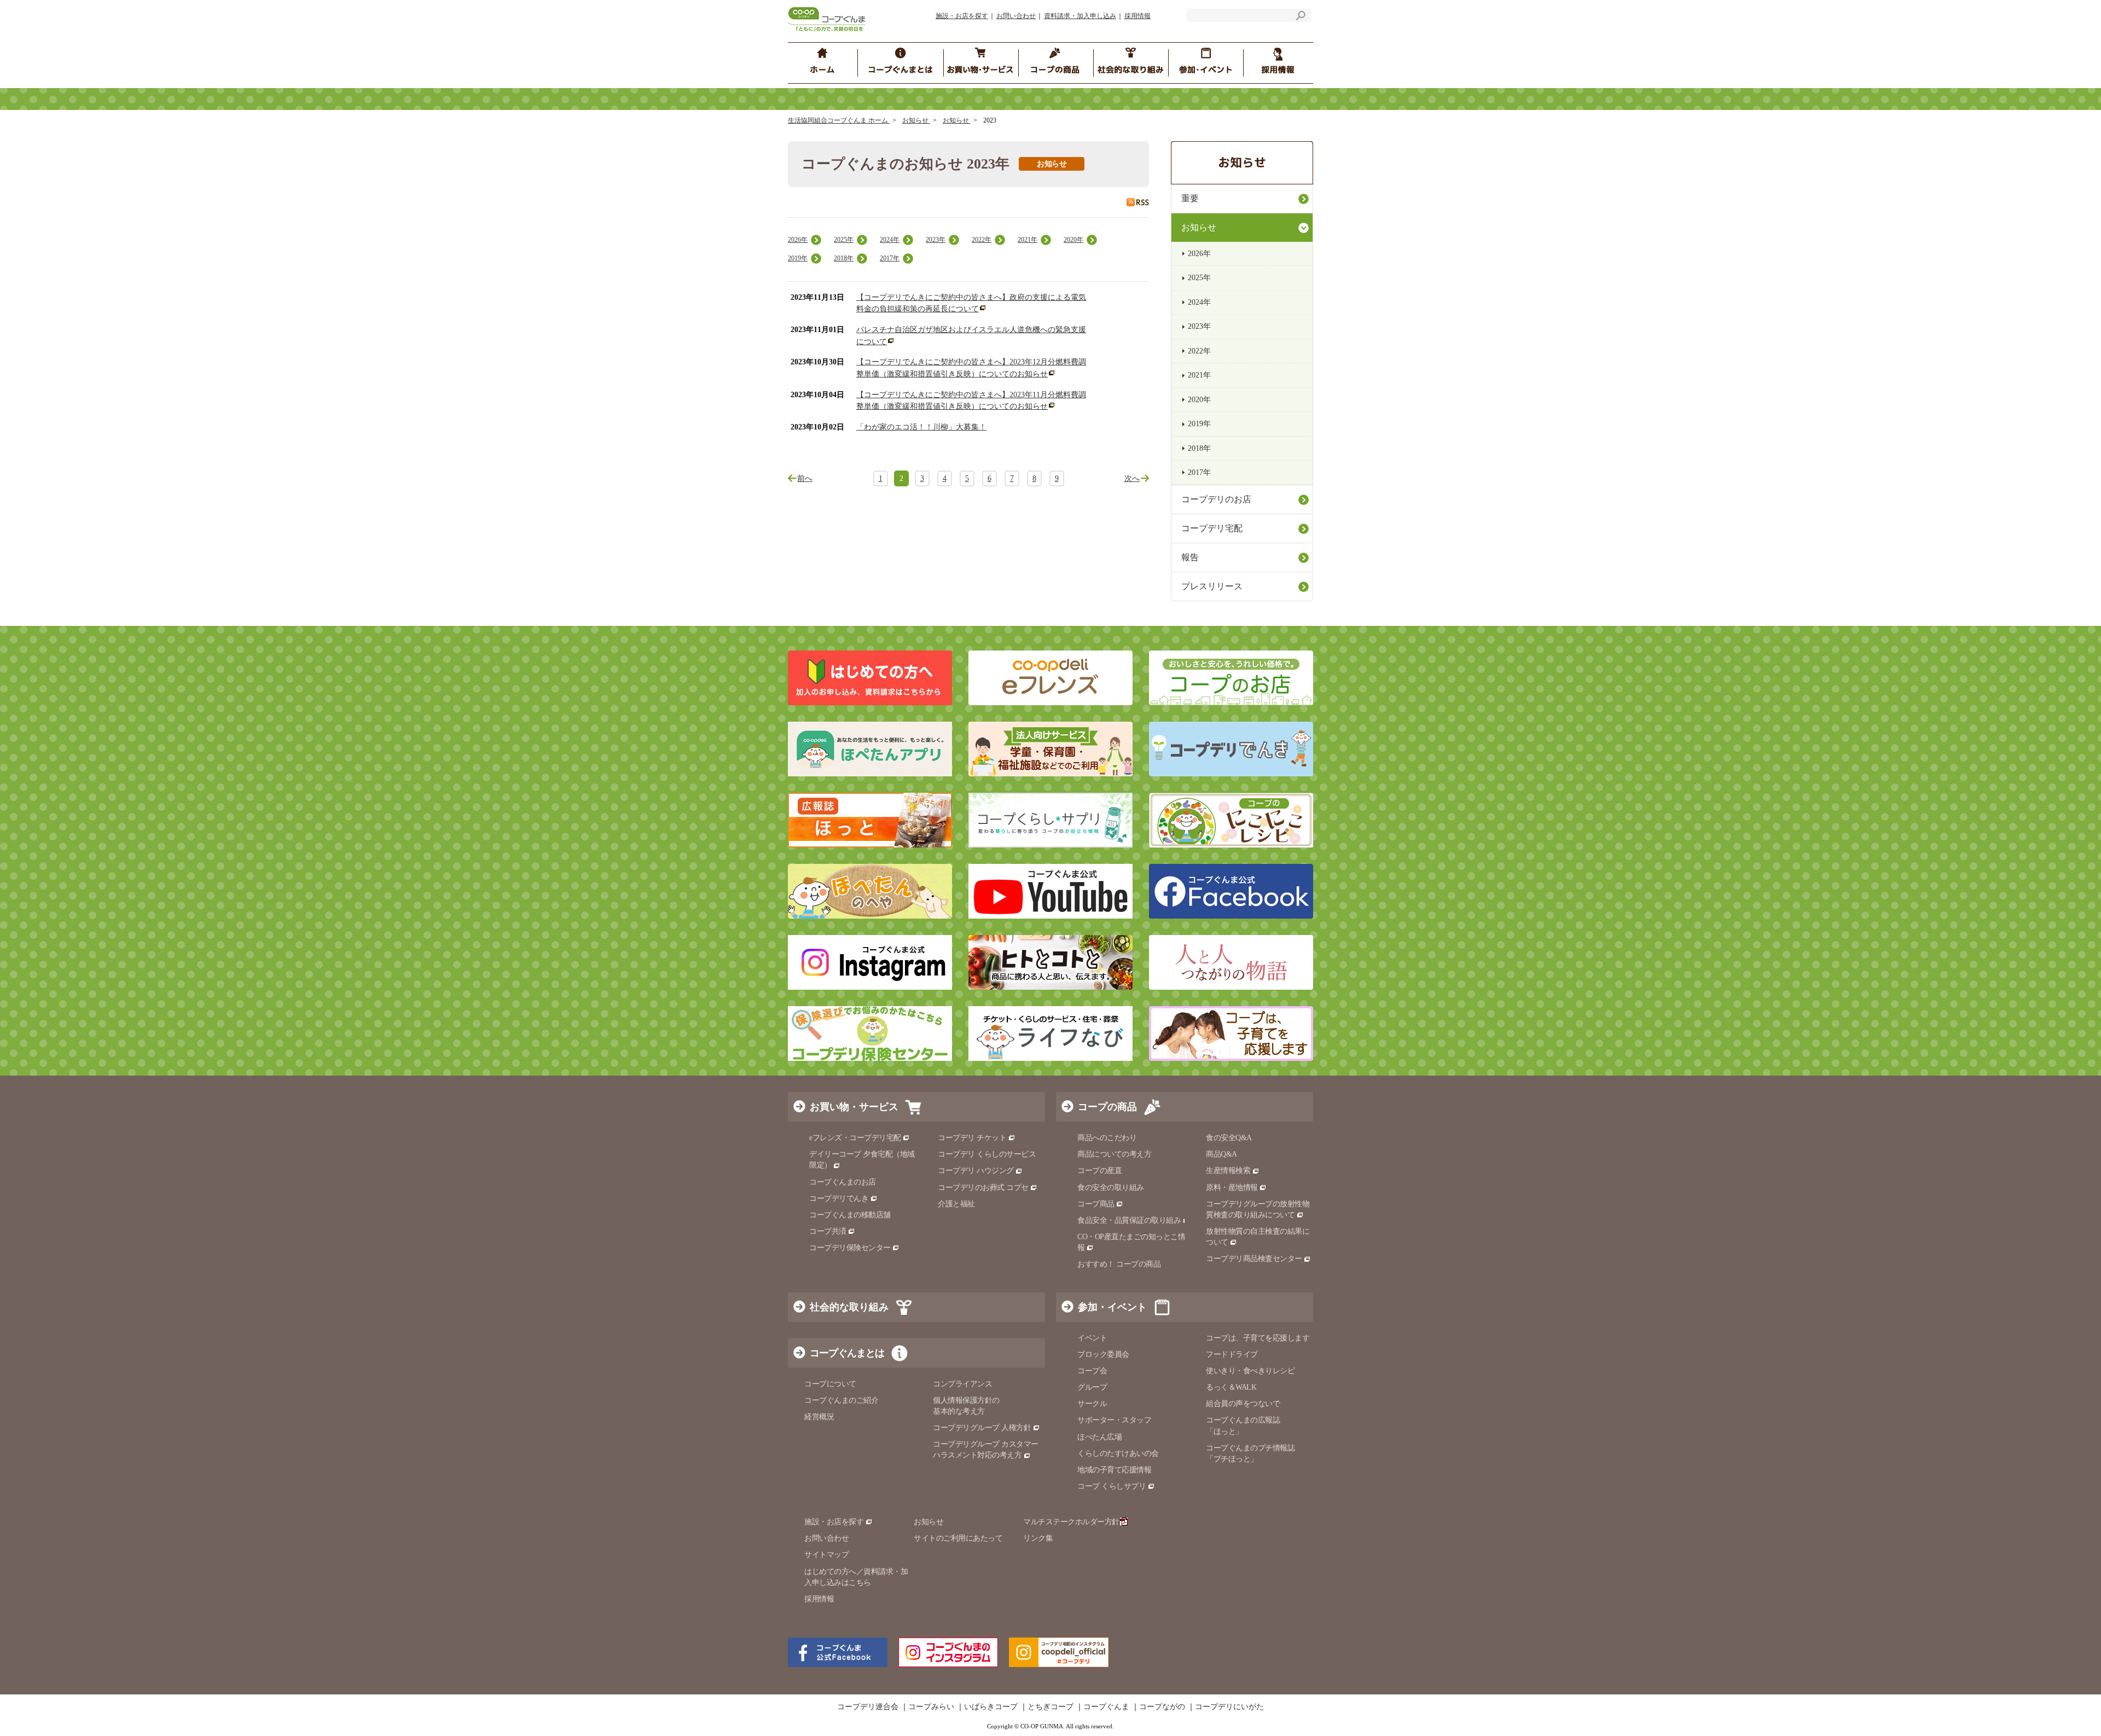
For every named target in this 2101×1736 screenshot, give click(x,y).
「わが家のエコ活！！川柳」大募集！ (921, 427)
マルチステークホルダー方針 (1071, 1522)
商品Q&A (1221, 1154)
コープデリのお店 (1216, 499)
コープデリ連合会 (868, 1707)
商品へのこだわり (1107, 1138)
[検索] (1301, 17)
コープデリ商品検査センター (1254, 1259)
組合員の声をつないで (1243, 1404)
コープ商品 (1096, 1204)
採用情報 (1137, 16)
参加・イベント (1112, 1307)
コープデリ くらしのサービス (987, 1154)
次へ (1132, 478)
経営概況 (819, 1417)
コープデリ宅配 (1212, 528)
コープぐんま (1106, 1707)
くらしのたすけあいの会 (1118, 1453)
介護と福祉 (956, 1204)
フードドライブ (1232, 1354)
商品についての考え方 (1114, 1154)
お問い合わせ (1016, 16)
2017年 (890, 258)
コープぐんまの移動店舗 (850, 1215)
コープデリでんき (839, 1198)
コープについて (830, 1384)
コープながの (1162, 1707)
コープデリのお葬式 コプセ (983, 1188)
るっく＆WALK (1231, 1387)
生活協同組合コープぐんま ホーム (839, 120)
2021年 (1028, 240)
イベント (1092, 1338)
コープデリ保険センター (850, 1248)
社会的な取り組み (849, 1307)
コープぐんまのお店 (843, 1182)
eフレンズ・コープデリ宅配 (855, 1138)
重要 (1190, 198)
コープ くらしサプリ (1112, 1486)
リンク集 (1038, 1538)
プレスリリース (1212, 586)
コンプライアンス (962, 1384)
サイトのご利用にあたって (958, 1538)
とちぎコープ (1050, 1707)
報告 (1190, 557)
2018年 (844, 258)
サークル (1092, 1404)
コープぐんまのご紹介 (841, 1400)
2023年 (936, 240)
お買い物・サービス (854, 1107)
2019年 (798, 258)
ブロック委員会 (1103, 1354)
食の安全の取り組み (1111, 1188)
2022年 (982, 240)
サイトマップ (826, 1555)
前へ (805, 478)
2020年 (1073, 240)
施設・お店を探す (962, 16)
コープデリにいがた (1229, 1707)
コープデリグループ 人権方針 (982, 1428)
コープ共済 (828, 1231)
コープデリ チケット (972, 1138)
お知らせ (916, 120)
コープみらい (931, 1707)
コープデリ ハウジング (976, 1171)
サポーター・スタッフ (1114, 1420)
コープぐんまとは (847, 1353)
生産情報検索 (1228, 1171)
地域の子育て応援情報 (1114, 1470)
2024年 (890, 240)
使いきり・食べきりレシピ (1250, 1371)
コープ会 (1092, 1371)
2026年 (798, 240)
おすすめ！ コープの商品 (1119, 1264)
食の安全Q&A (1229, 1138)
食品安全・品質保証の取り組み (1129, 1220)
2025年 (844, 240)
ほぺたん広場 (1099, 1437)
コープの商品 (1107, 1107)
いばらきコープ (991, 1707)
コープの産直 (1099, 1171)
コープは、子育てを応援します (1258, 1338)
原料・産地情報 (1232, 1188)
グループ (1092, 1387)
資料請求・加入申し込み (1080, 16)
